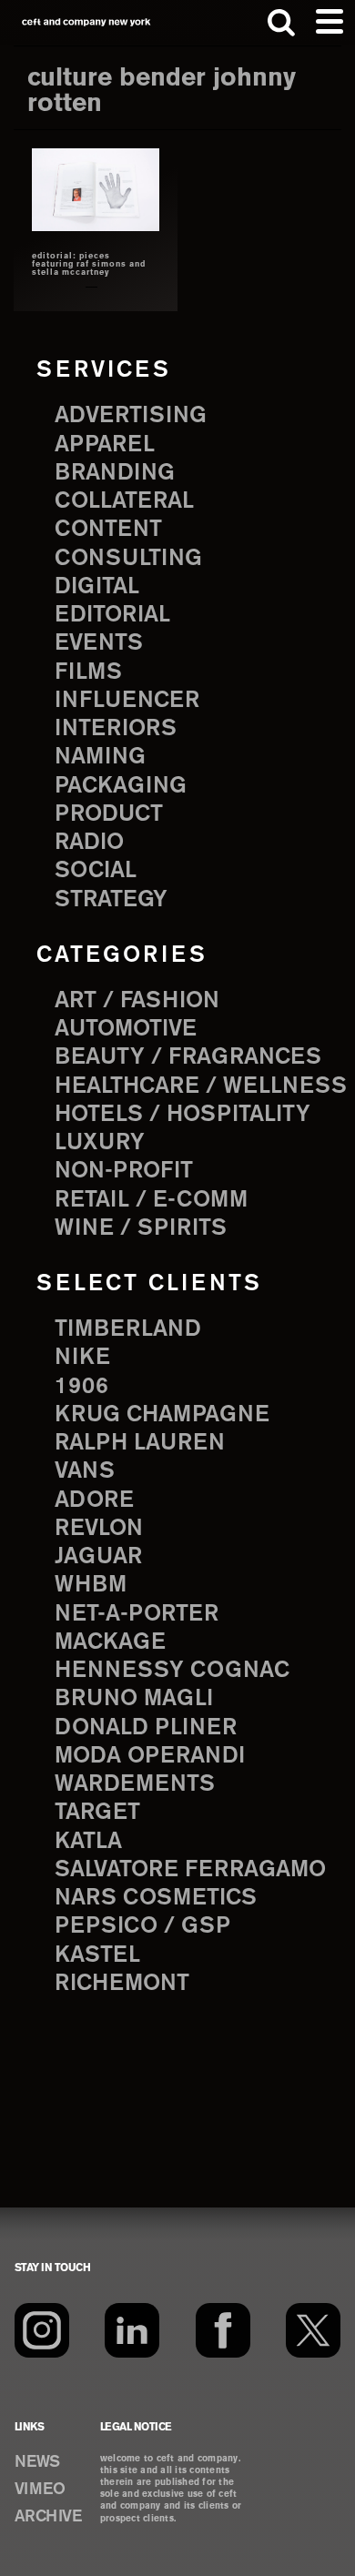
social (96, 871)
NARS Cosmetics (156, 1898)
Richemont (122, 1984)
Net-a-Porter (137, 1614)
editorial (112, 615)
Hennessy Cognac (172, 1671)
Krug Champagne (162, 1415)
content (108, 530)
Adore (94, 1500)
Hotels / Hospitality (183, 1115)
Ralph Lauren (140, 1443)
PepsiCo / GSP (142, 1926)
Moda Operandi (150, 1756)
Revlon (99, 1529)
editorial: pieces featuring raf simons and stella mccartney (89, 265)
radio (89, 843)
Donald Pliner (146, 1728)
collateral (124, 501)
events (99, 643)
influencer (127, 701)
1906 (81, 1387)
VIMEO (40, 2490)
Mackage (110, 1642)
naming (100, 757)
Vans (85, 1471)
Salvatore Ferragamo (190, 1870)
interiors (116, 729)
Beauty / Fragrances (188, 1057)
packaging (121, 786)
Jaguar (98, 1557)
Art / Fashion (137, 1001)
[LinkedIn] (132, 2330)
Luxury (100, 1143)
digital (97, 587)
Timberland (128, 1329)
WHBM (91, 1585)
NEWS (37, 2462)
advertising (131, 416)
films (88, 672)
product (109, 814)
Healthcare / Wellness (201, 1086)
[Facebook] (223, 2330)
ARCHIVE (48, 2517)
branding (115, 473)
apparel (105, 445)
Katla (88, 1842)
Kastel (97, 1955)
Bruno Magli (134, 1699)
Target (97, 1813)
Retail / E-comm (151, 1200)
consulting (128, 559)
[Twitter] (313, 2330)
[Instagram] (42, 2330)
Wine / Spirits (141, 1228)
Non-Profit (124, 1171)
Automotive (126, 1029)
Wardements (135, 1784)
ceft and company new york (86, 22)
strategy (111, 900)
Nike (82, 1358)
